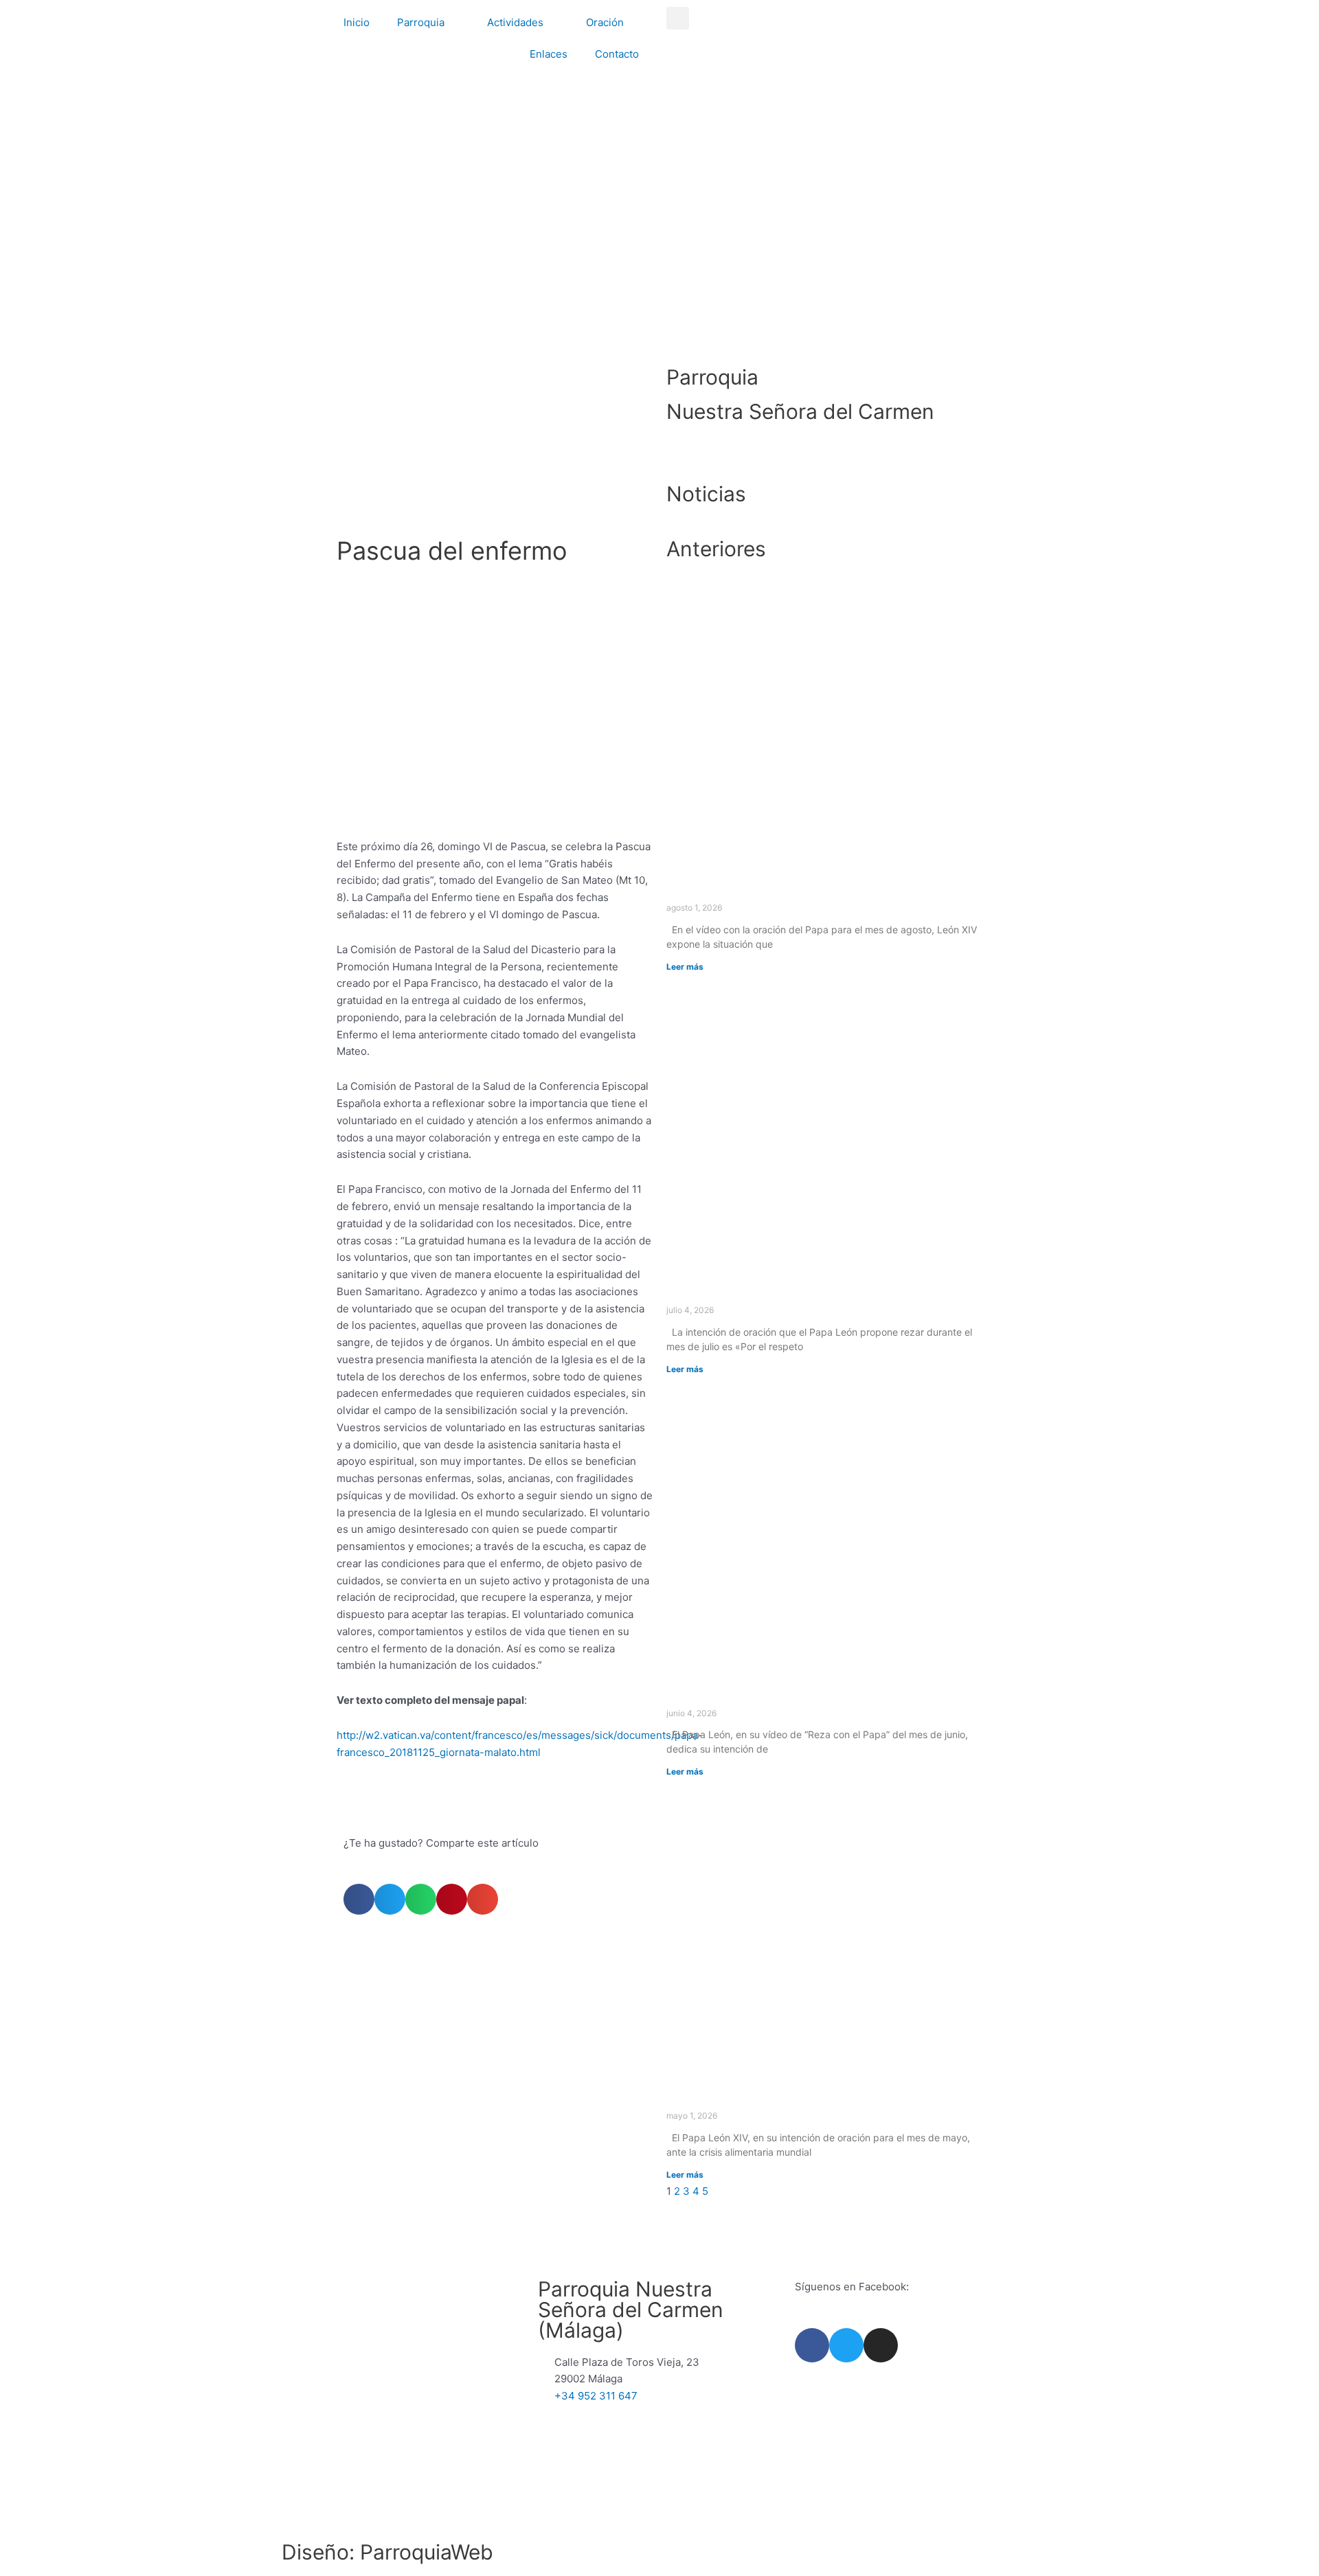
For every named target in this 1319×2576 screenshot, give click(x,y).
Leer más (685, 967)
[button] (678, 18)
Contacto (617, 54)
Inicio (357, 22)
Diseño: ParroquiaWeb (387, 2552)
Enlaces (549, 54)
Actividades (515, 22)
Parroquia (421, 22)
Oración (605, 22)
